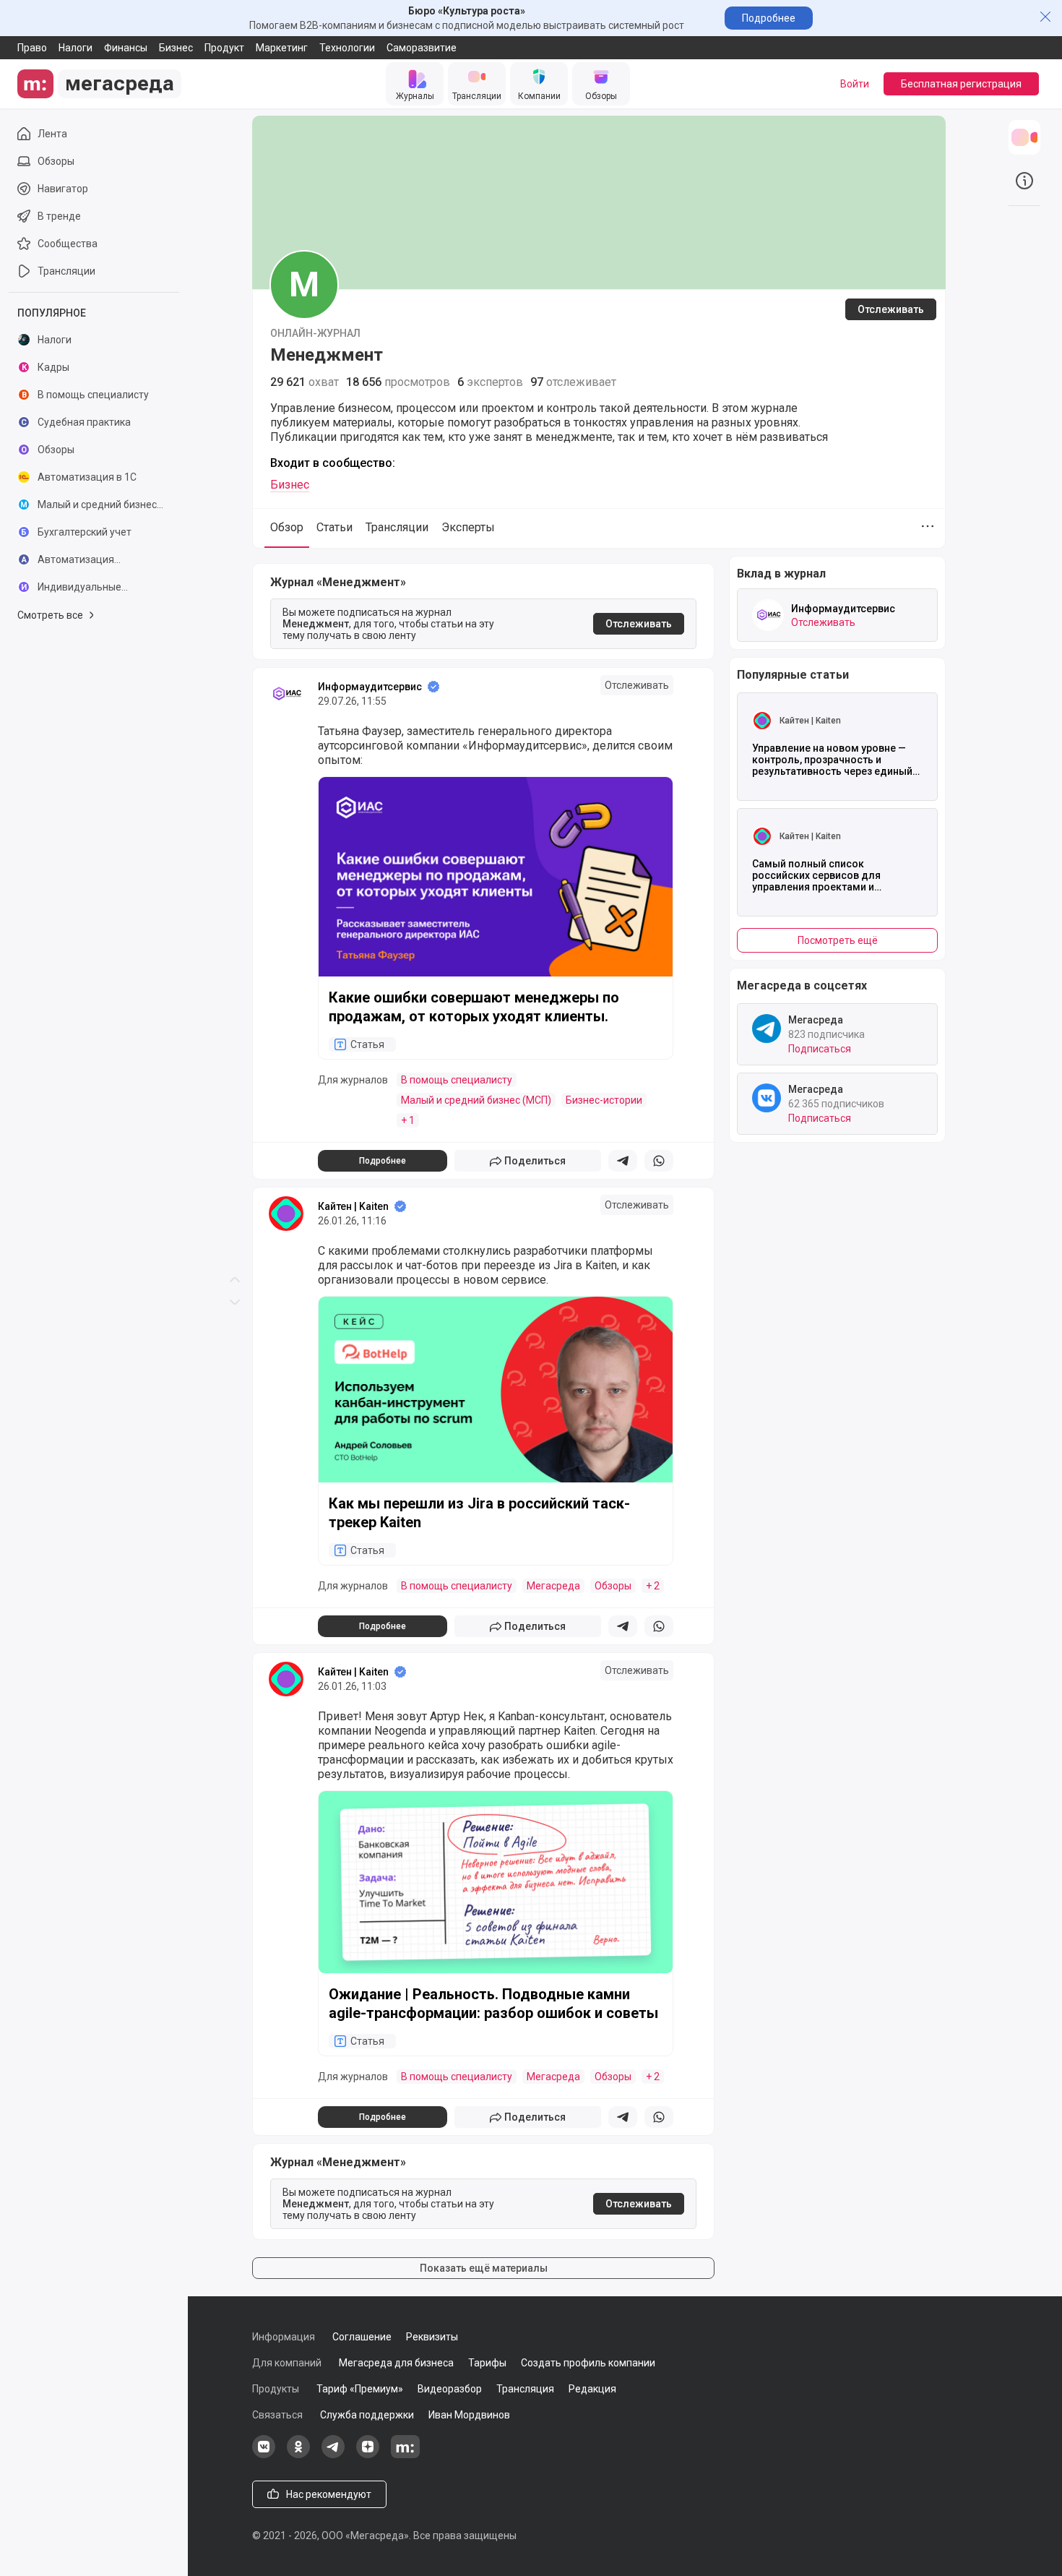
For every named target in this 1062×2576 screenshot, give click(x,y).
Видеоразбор (450, 2389)
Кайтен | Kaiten (353, 1206)
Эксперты (468, 527)
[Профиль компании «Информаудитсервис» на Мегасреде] (286, 694)
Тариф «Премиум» (360, 2389)
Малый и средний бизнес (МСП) (476, 1100)
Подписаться (820, 1049)
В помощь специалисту (457, 1080)
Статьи (334, 527)
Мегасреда (553, 1586)
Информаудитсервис (370, 687)
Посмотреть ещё (838, 940)
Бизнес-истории (604, 1100)
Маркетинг (282, 48)
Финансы (126, 48)
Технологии (347, 48)
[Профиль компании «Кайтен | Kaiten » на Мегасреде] (286, 1214)
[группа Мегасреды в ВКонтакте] (264, 2455)
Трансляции (397, 527)
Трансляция (525, 2389)
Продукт (224, 48)
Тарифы (487, 2363)
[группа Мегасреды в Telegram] (333, 2455)
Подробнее (769, 18)
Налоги (75, 48)
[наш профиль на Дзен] (368, 2455)
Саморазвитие (422, 48)
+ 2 (653, 1586)
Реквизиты (432, 2337)
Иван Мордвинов (469, 2415)
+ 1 (408, 1120)
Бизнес (176, 48)
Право (32, 48)
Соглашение (362, 2337)
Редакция (592, 2389)
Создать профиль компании (588, 2363)
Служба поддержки (367, 2415)
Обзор (287, 527)
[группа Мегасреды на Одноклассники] (298, 2455)
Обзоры (613, 1586)
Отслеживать (891, 309)
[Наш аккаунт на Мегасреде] (405, 2455)
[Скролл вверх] (235, 644)
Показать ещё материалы (484, 2268)
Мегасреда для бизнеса (396, 2363)
